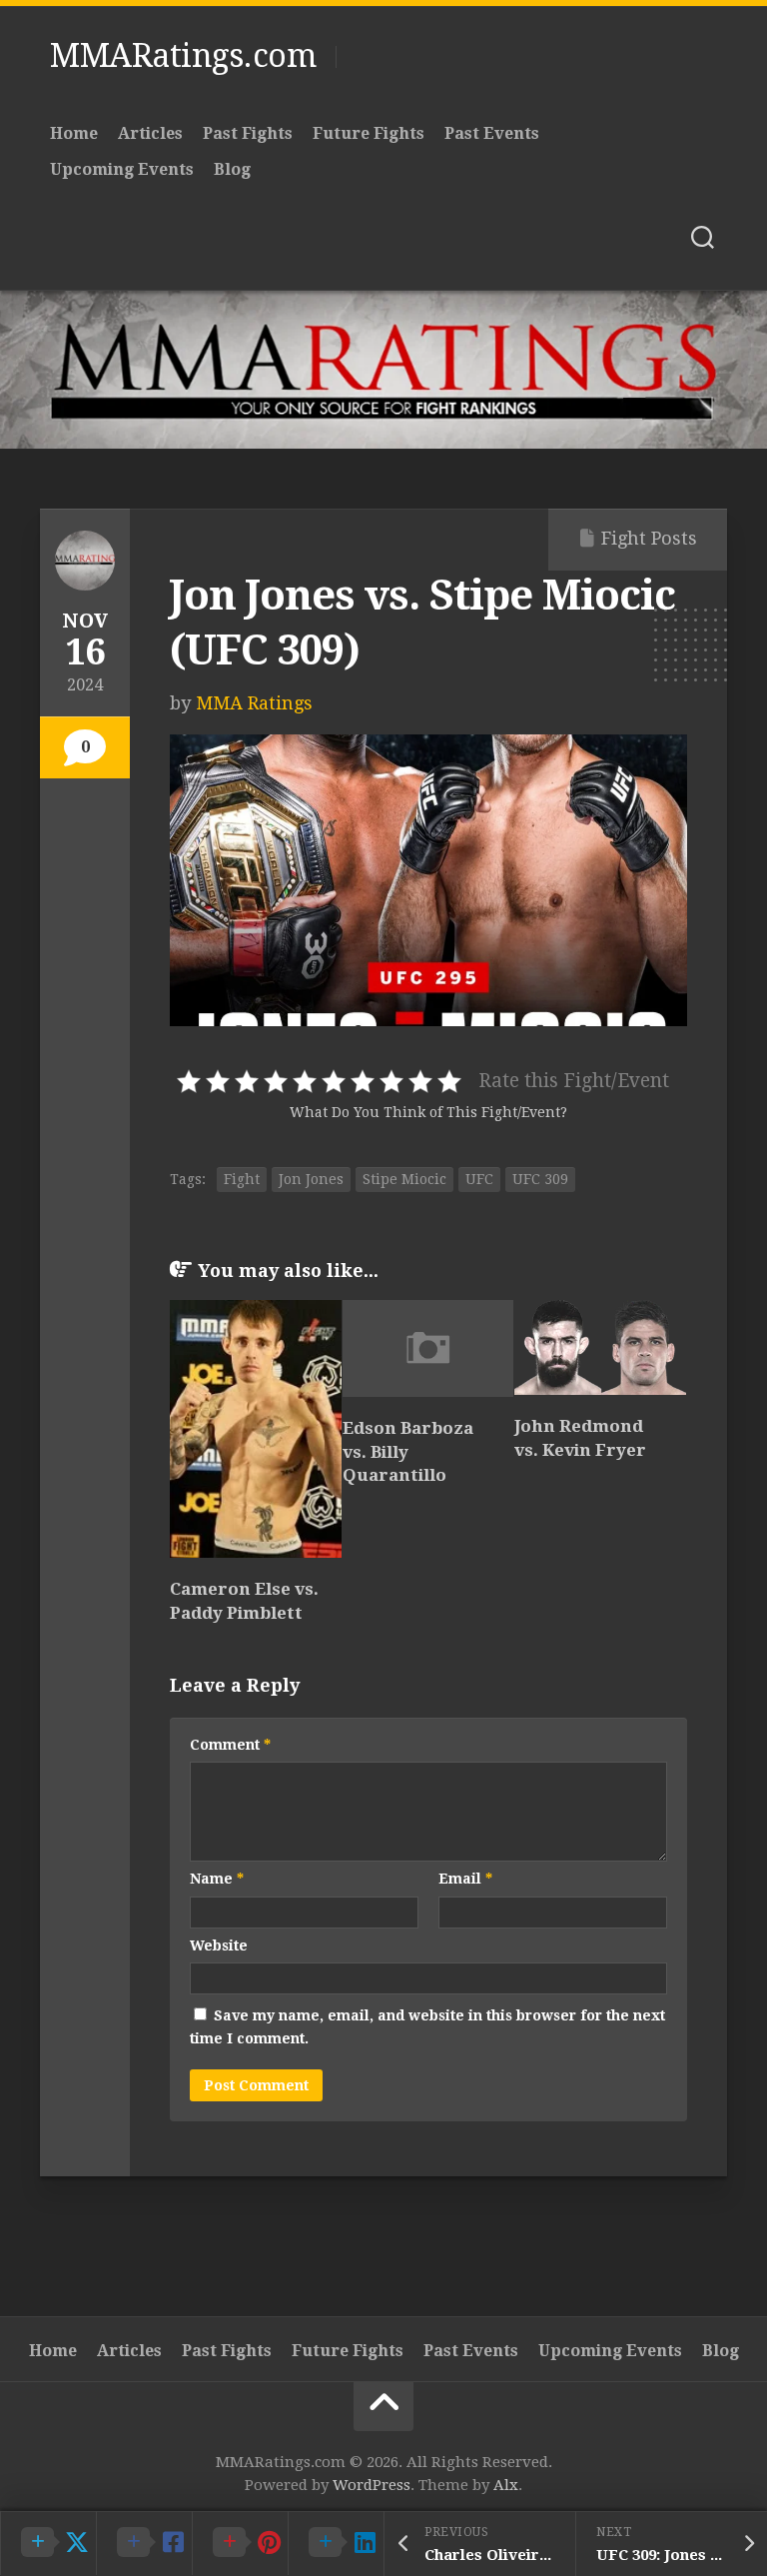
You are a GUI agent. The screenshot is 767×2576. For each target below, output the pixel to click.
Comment (230, 1745)
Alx (506, 2485)
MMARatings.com (183, 56)
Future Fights (369, 133)
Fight (242, 1179)
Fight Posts (649, 538)
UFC (479, 1179)
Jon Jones (311, 1179)
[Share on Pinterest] (240, 2543)
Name (217, 1879)
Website (219, 1945)
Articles (150, 133)
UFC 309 (540, 1179)
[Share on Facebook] (144, 2543)
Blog (232, 169)
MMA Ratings (254, 703)
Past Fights (248, 133)
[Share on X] (48, 2543)
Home (74, 133)
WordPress (372, 2485)
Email (465, 1879)
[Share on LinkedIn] (336, 2543)
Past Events (492, 133)
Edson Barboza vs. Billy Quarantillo (408, 1452)
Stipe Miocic (404, 1179)
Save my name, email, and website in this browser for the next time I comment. (427, 2027)
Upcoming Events (122, 169)
